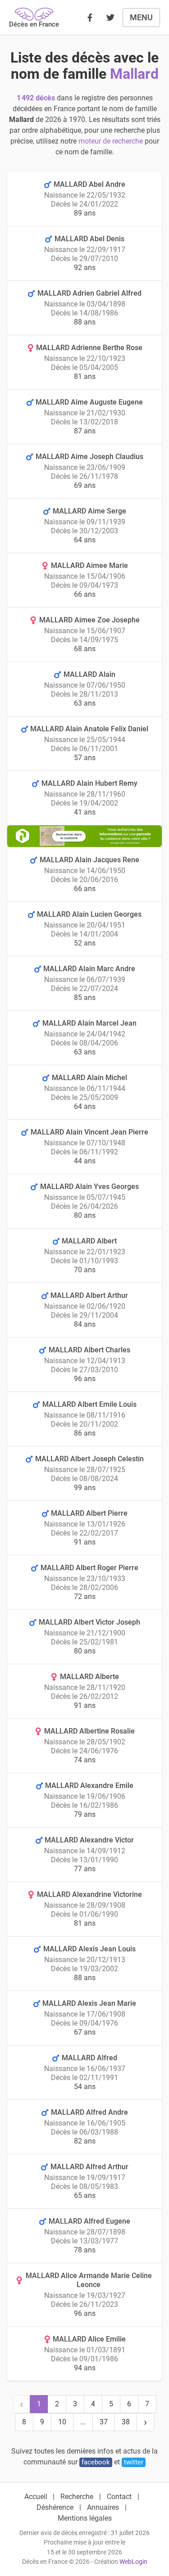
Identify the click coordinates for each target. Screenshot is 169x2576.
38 (126, 2422)
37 (104, 2422)
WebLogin (133, 2562)
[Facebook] (90, 18)
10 (62, 2422)
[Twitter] (110, 18)
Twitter (134, 2462)
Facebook (96, 2462)
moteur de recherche (111, 141)
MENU (141, 17)
